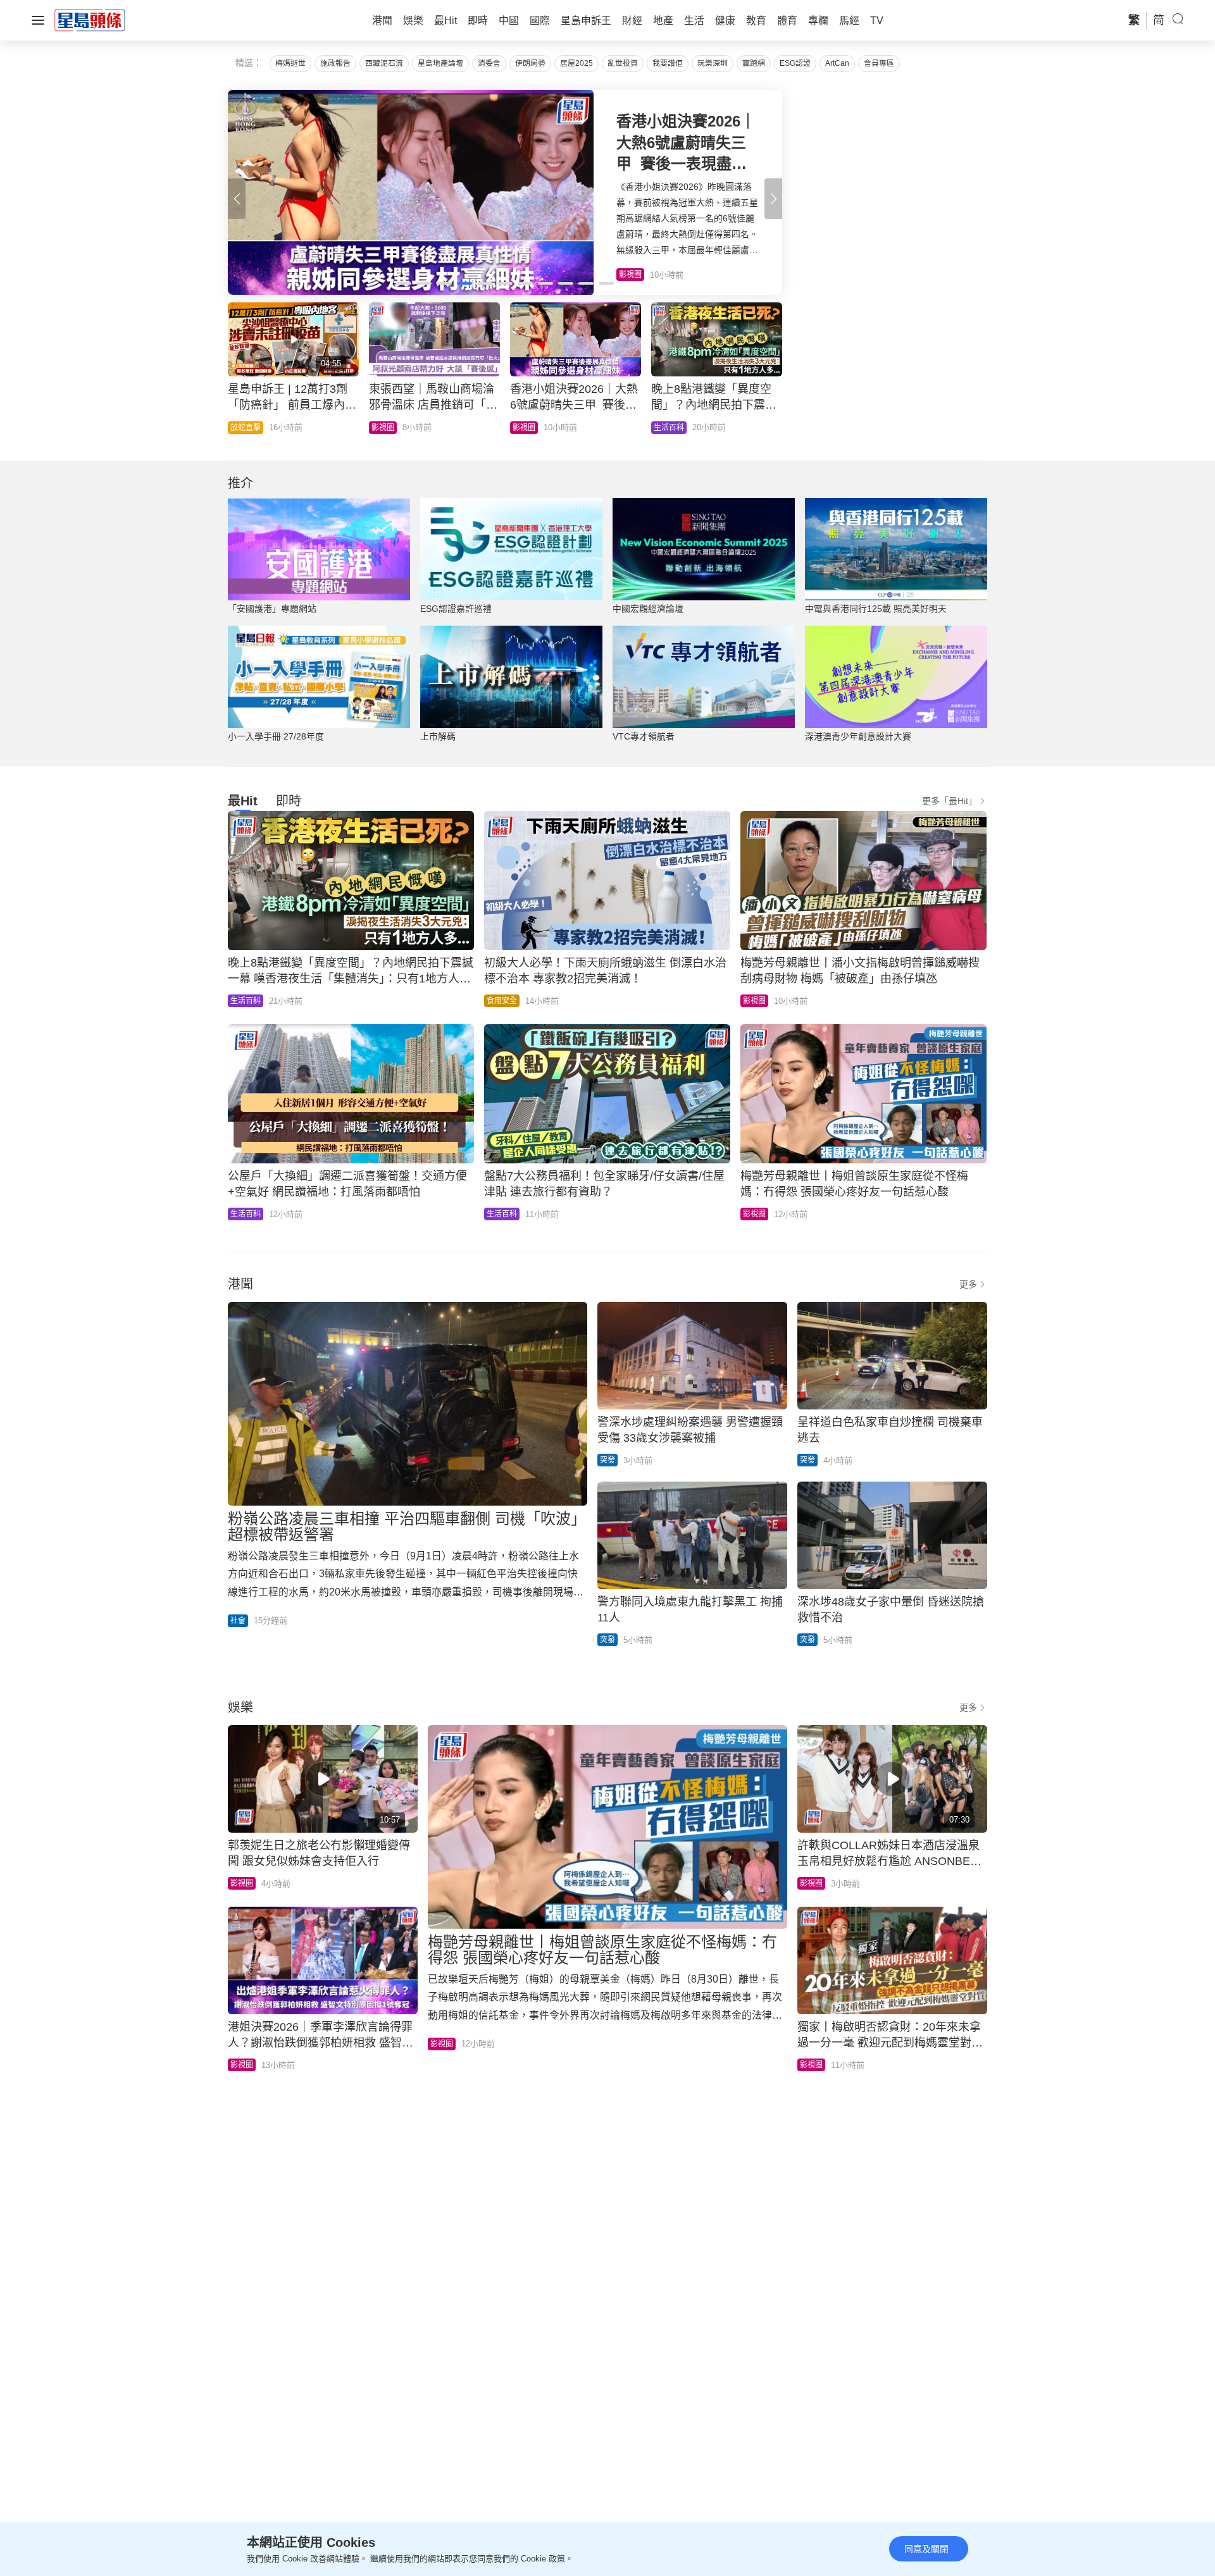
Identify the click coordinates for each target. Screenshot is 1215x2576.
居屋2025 (576, 63)
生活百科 (246, 1001)
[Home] (90, 20)
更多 (968, 1284)
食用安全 (502, 1001)
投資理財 (669, 428)
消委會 (489, 63)
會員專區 (879, 63)
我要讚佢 (668, 63)
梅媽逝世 (290, 63)
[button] (773, 199)
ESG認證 (795, 63)
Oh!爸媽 (244, 428)
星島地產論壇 (440, 63)
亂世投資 (623, 63)
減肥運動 (528, 428)
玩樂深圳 (713, 63)
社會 (379, 428)
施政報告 (335, 63)
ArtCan (837, 63)
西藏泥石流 (384, 63)
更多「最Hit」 (950, 801)
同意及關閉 (926, 2549)
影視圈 (754, 1001)
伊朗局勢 (530, 63)
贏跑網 (754, 63)
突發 (607, 1460)
